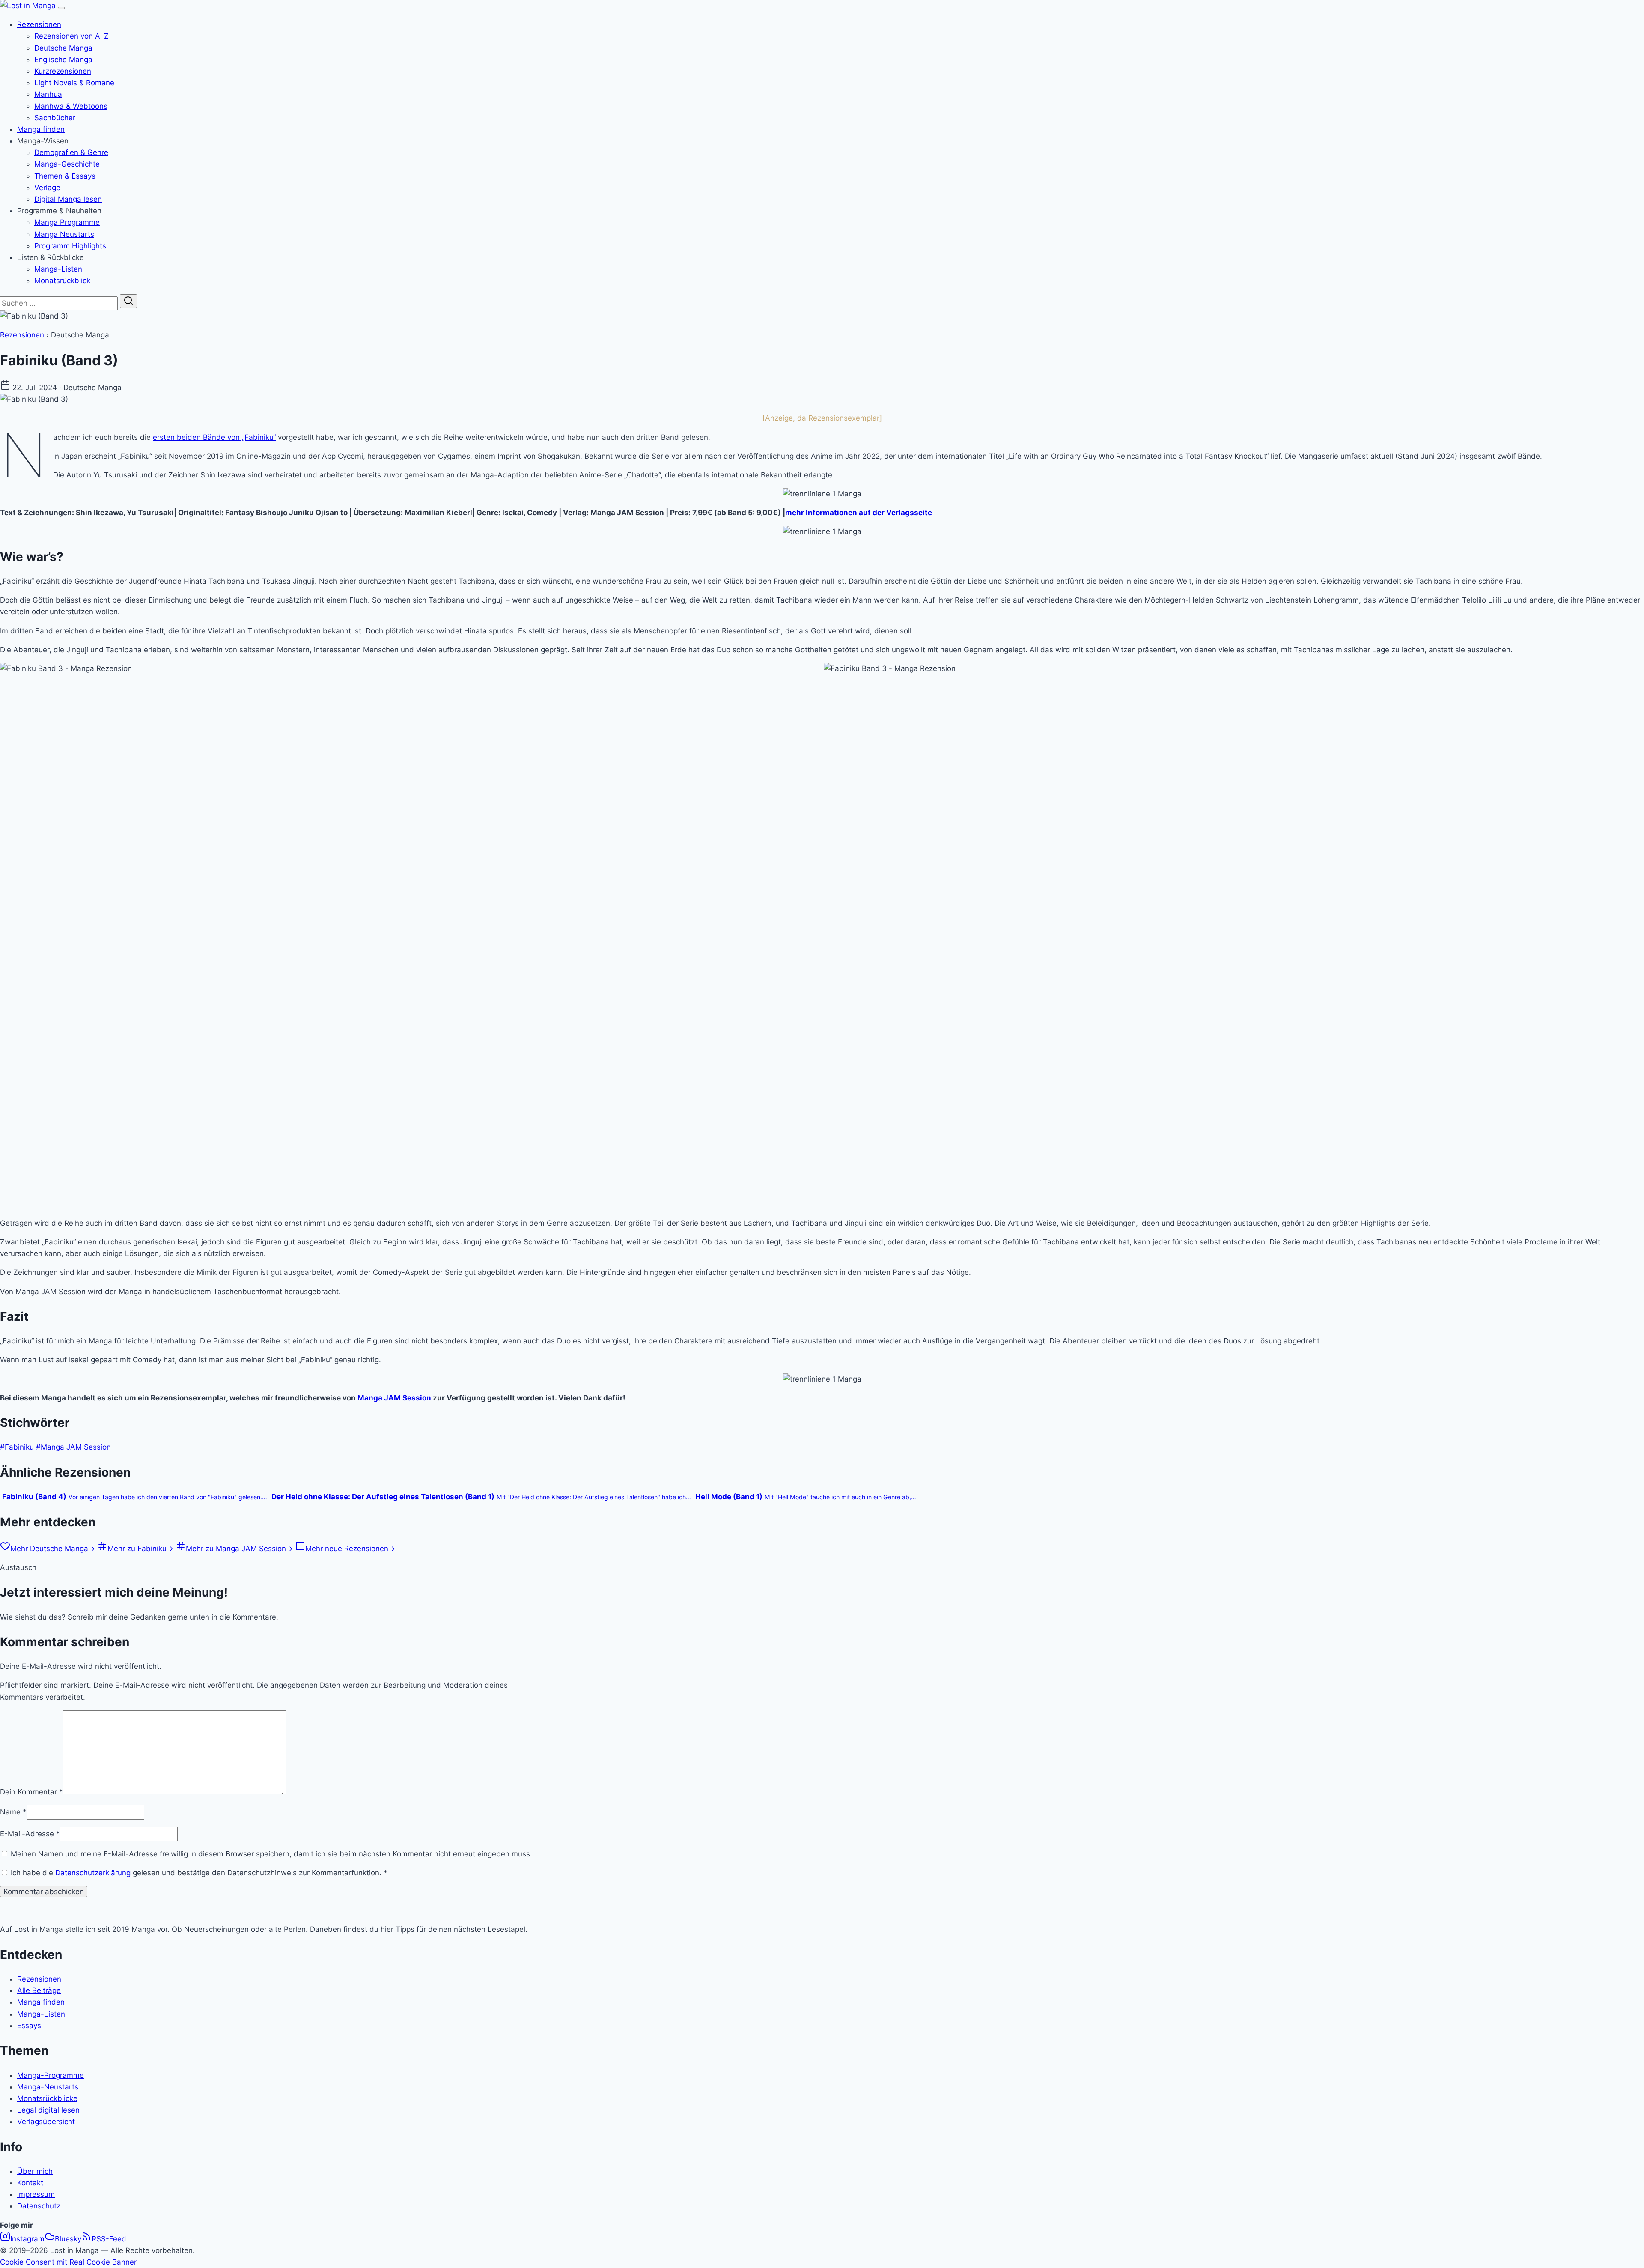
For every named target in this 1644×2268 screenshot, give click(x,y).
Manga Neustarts (64, 234)
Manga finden (41, 129)
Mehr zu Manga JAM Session (239, 1549)
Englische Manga (63, 60)
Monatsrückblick (62, 281)
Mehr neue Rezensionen (350, 1549)
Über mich (35, 2171)
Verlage (47, 188)
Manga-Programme (51, 2075)
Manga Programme (67, 222)
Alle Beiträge (39, 1990)
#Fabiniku (17, 1447)
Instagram (27, 2239)
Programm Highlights (70, 246)
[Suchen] (128, 301)
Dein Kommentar (31, 1792)
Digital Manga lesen (68, 199)
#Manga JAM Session (73, 1447)
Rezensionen (39, 24)
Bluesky (68, 2239)
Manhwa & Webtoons (71, 106)
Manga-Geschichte (67, 164)
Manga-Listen (58, 269)
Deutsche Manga (63, 48)
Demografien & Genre (71, 152)
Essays (29, 2026)
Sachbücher (55, 118)
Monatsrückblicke (47, 2098)
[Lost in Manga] (29, 6)
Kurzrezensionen (63, 71)
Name (13, 1812)
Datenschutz (39, 2206)
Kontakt (30, 2183)
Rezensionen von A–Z (71, 36)
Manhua (48, 94)
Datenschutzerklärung (93, 1873)
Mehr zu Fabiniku (140, 1549)
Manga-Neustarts (48, 2087)
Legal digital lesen (48, 2110)
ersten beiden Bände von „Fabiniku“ (214, 437)
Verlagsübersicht (46, 2122)
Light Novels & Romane (74, 83)
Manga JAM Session (395, 1398)
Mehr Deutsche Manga (53, 1549)
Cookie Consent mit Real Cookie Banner (68, 2262)
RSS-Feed (109, 2239)
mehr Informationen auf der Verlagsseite (859, 513)
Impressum (36, 2194)
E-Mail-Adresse (30, 1834)
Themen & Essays (65, 176)
